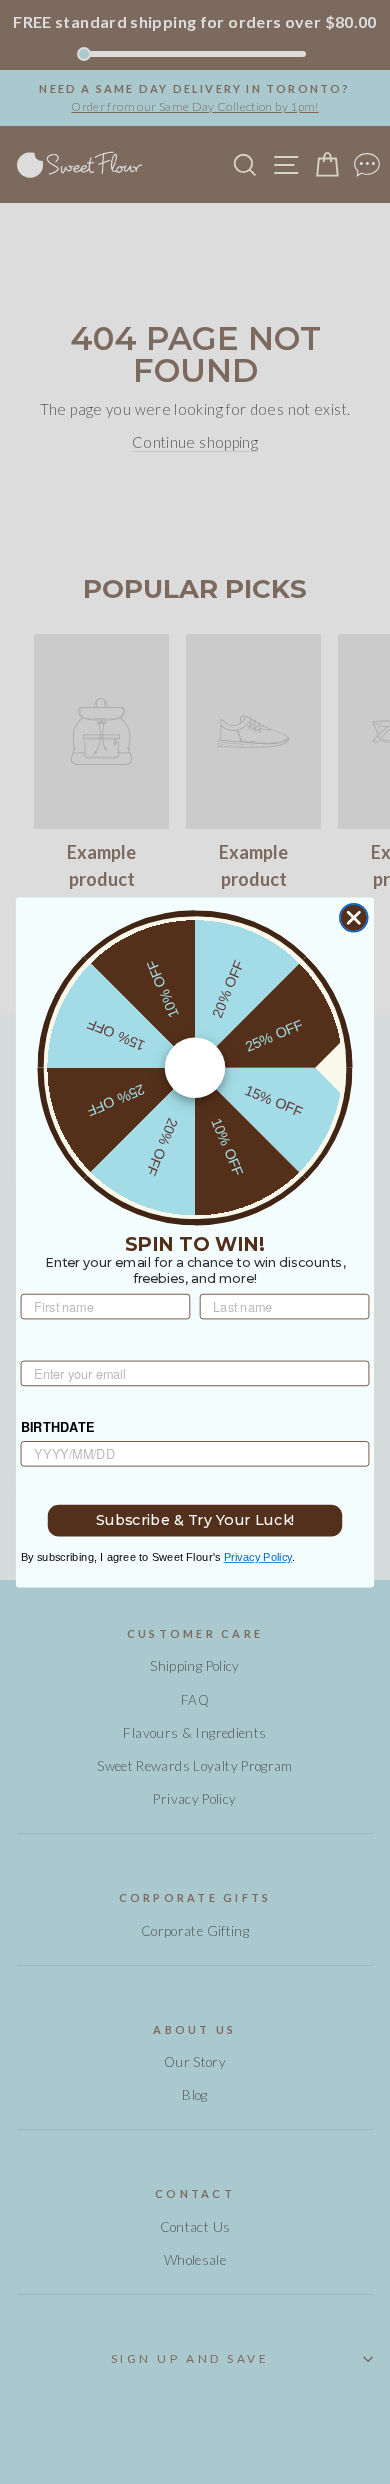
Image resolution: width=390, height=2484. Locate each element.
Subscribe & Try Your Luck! (195, 1520)
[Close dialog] (354, 917)
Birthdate (58, 1427)
